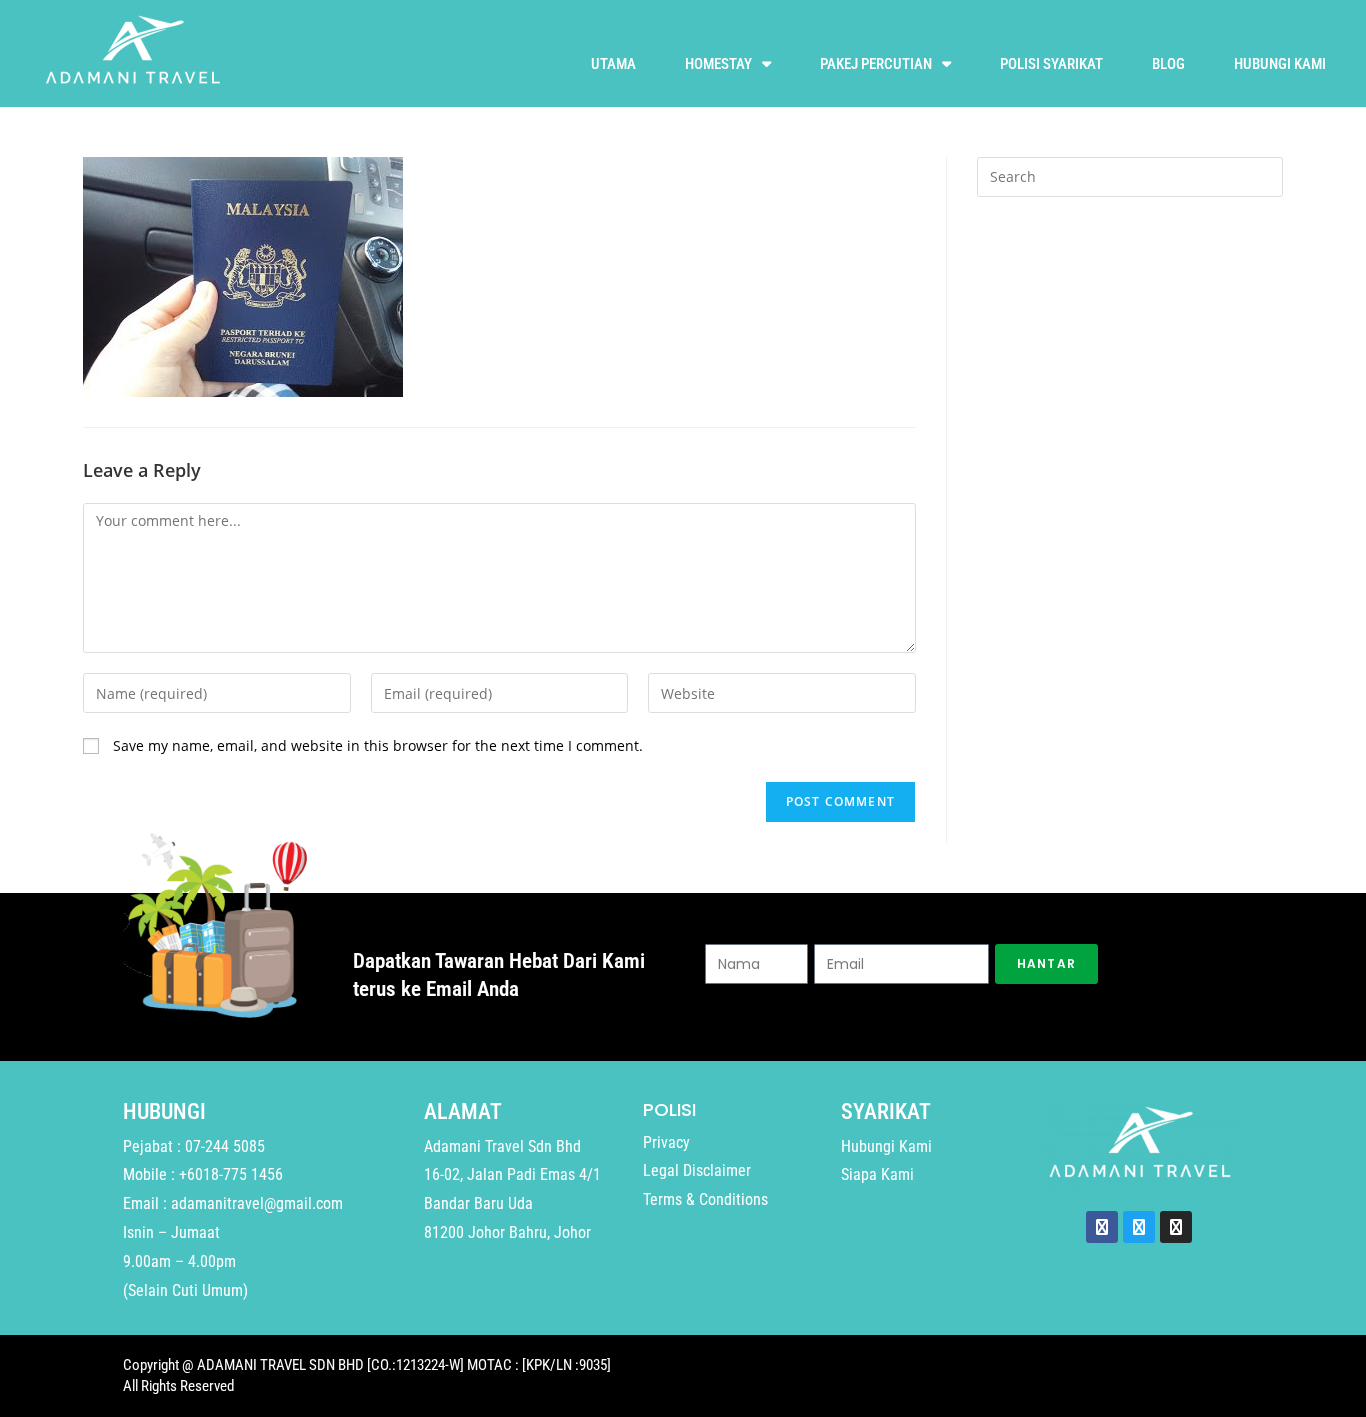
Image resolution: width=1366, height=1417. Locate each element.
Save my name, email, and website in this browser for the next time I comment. (378, 745)
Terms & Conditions (705, 1199)
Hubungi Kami (1280, 64)
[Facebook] (1102, 1227)
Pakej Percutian (876, 64)
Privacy (666, 1142)
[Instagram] (1176, 1227)
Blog (1168, 64)
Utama (613, 64)
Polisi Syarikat (1051, 64)
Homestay (718, 64)
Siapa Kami (877, 1174)
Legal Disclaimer (697, 1170)
